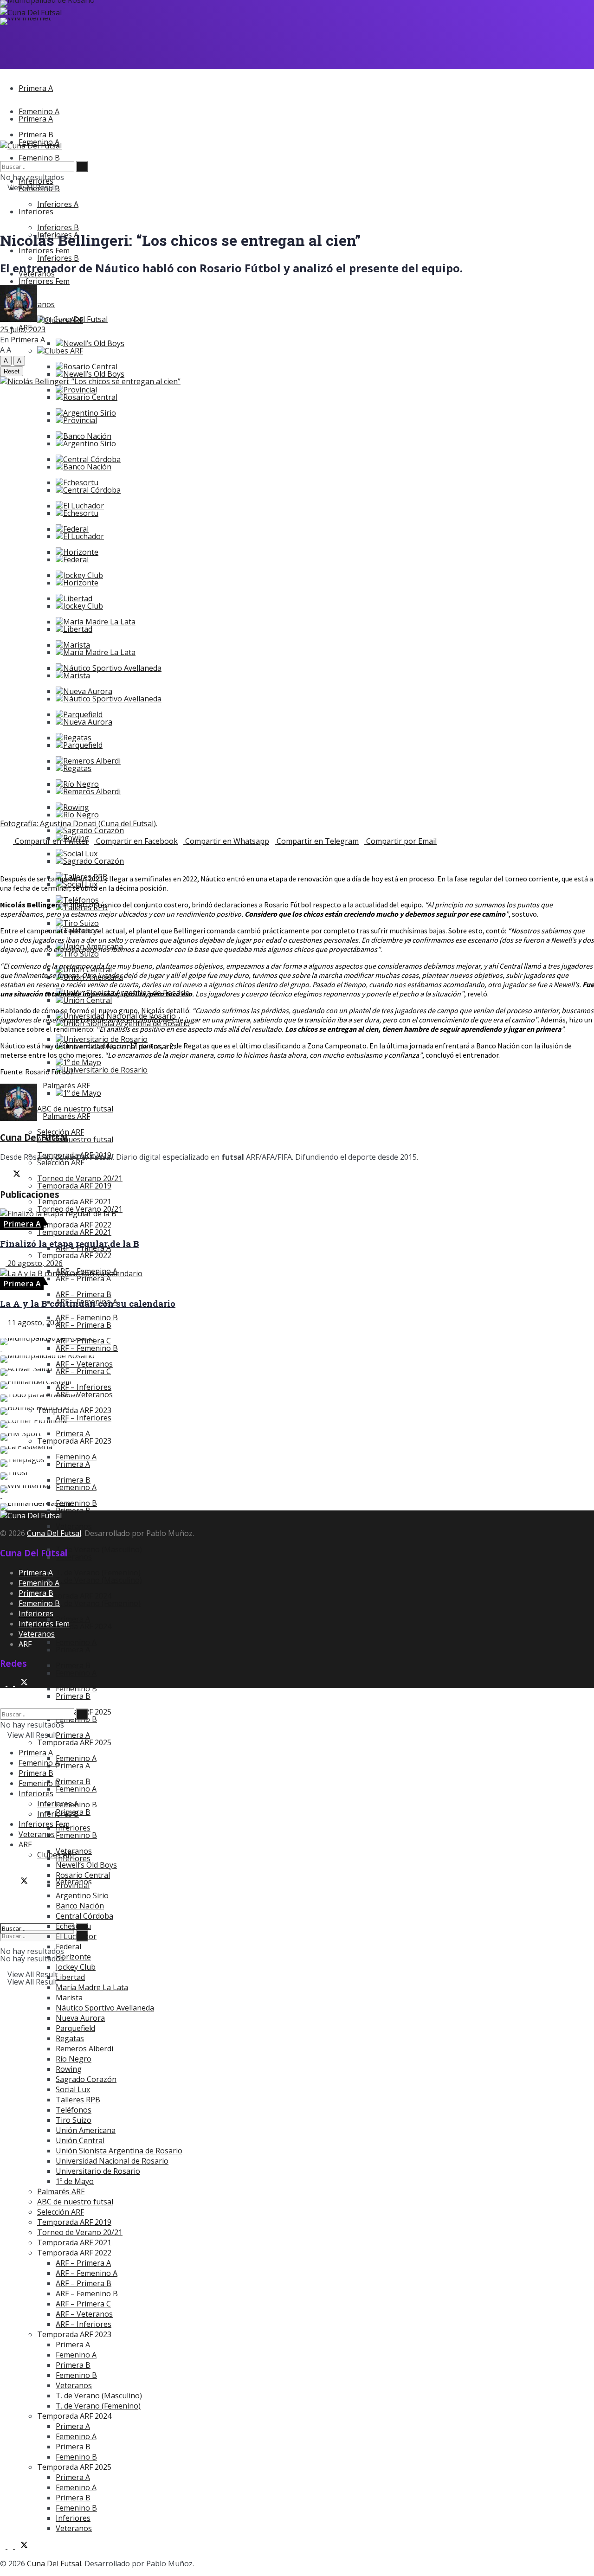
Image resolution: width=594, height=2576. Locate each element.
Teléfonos (74, 2110)
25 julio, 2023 (23, 329)
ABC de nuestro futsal (75, 1139)
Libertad (78, 629)
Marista (77, 675)
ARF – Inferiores (84, 1418)
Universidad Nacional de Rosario (112, 2161)
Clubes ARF (64, 351)
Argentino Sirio (90, 443)
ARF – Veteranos (84, 2314)
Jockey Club (83, 606)
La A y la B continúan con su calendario (88, 1303)
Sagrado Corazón (94, 830)
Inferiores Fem (44, 281)
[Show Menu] (3, 135)
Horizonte (81, 583)
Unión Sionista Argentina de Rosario (119, 2151)
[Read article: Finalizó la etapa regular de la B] (297, 1214)
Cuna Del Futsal (81, 319)
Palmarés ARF (66, 1116)
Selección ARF (61, 1163)
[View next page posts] (10, 1333)
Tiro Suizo (81, 954)
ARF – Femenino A (87, 2273)
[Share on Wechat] (8, 851)
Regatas (77, 768)
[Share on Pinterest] (14, 851)
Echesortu (81, 513)
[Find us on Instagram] (4, 1882)
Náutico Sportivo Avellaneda (112, 668)
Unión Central (87, 1000)
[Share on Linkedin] (19, 851)
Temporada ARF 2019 (74, 1186)
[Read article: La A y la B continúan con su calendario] (297, 1273)
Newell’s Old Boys (94, 343)
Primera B (73, 1696)
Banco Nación (87, 467)
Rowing (69, 2069)
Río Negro (81, 815)
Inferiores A (58, 204)
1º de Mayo (82, 1093)
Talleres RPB (78, 2100)
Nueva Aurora (88, 722)
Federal (76, 559)
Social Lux (73, 2089)
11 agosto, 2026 (34, 1323)
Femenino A (76, 1673)
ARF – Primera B (84, 1325)
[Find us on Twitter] (21, 1882)
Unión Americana (86, 2130)
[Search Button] (3, 1912)
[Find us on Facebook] (11, 1882)
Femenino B (76, 1835)
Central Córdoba (92, 490)
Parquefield (83, 745)
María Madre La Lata (99, 622)
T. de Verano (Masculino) (99, 1549)
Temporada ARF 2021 (74, 1232)
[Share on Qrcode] (3, 851)
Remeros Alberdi (92, 791)
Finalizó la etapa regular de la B (70, 1243)
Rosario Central (90, 397)
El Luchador (84, 536)
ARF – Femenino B (87, 1348)
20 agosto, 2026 (34, 1263)
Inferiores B (58, 258)
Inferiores (36, 212)
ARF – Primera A (83, 1278)
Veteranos (74, 1557)
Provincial (80, 420)
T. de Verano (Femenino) (98, 1603)
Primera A (36, 88)
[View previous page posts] (3, 1333)
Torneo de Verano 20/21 (80, 2232)
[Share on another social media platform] (3, 861)
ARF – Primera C (83, 2304)
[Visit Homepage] (31, 13)
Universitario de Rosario (105, 1070)
